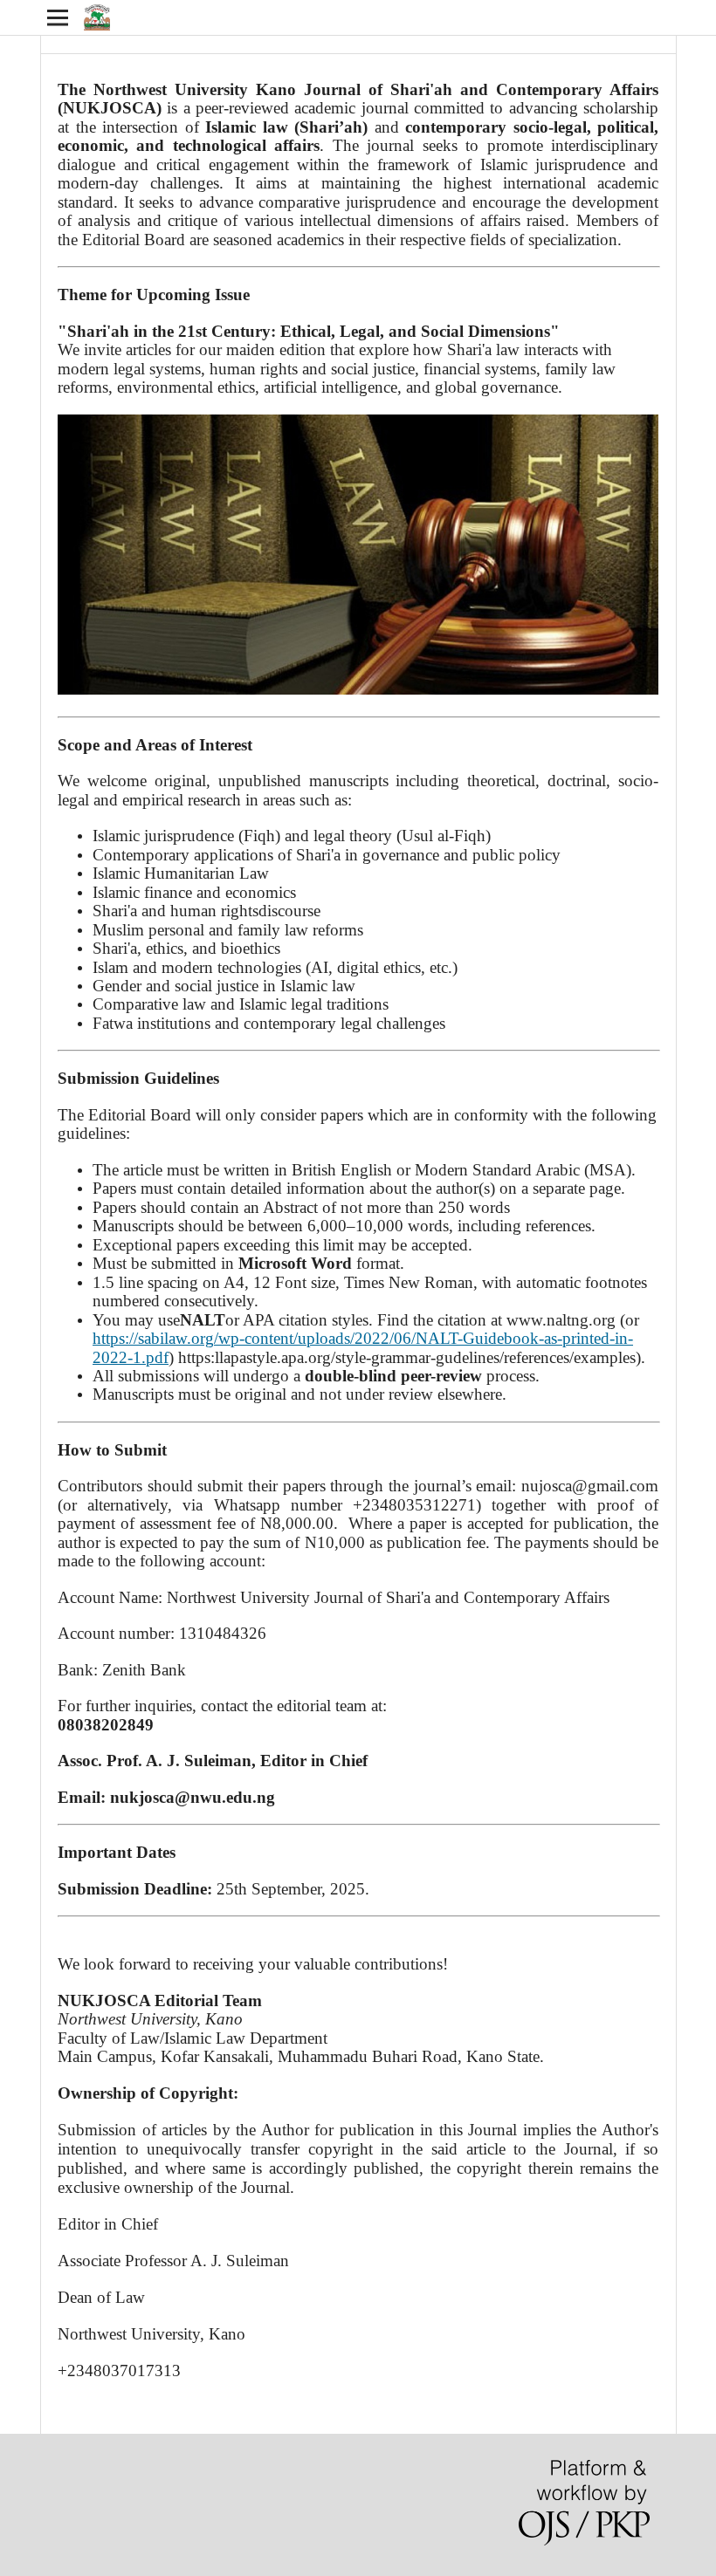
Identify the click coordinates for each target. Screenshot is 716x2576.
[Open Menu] (58, 17)
